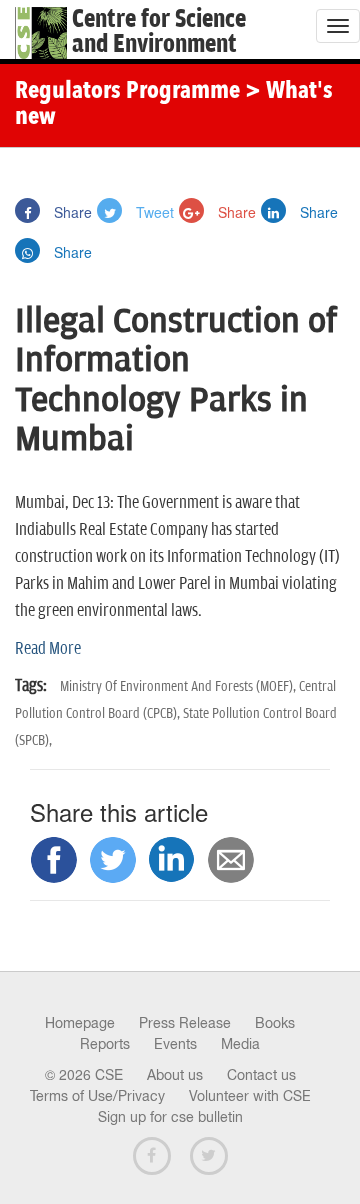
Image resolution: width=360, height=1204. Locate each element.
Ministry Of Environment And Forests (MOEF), (179, 686)
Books (275, 1023)
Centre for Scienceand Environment (159, 32)
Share (71, 212)
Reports (105, 1044)
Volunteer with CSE (250, 1096)
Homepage (80, 1023)
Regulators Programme (127, 92)
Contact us (261, 1075)
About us (175, 1075)
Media (240, 1044)
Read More (48, 649)
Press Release (185, 1023)
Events (175, 1044)
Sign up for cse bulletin (170, 1117)
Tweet (153, 212)
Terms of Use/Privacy (97, 1096)
